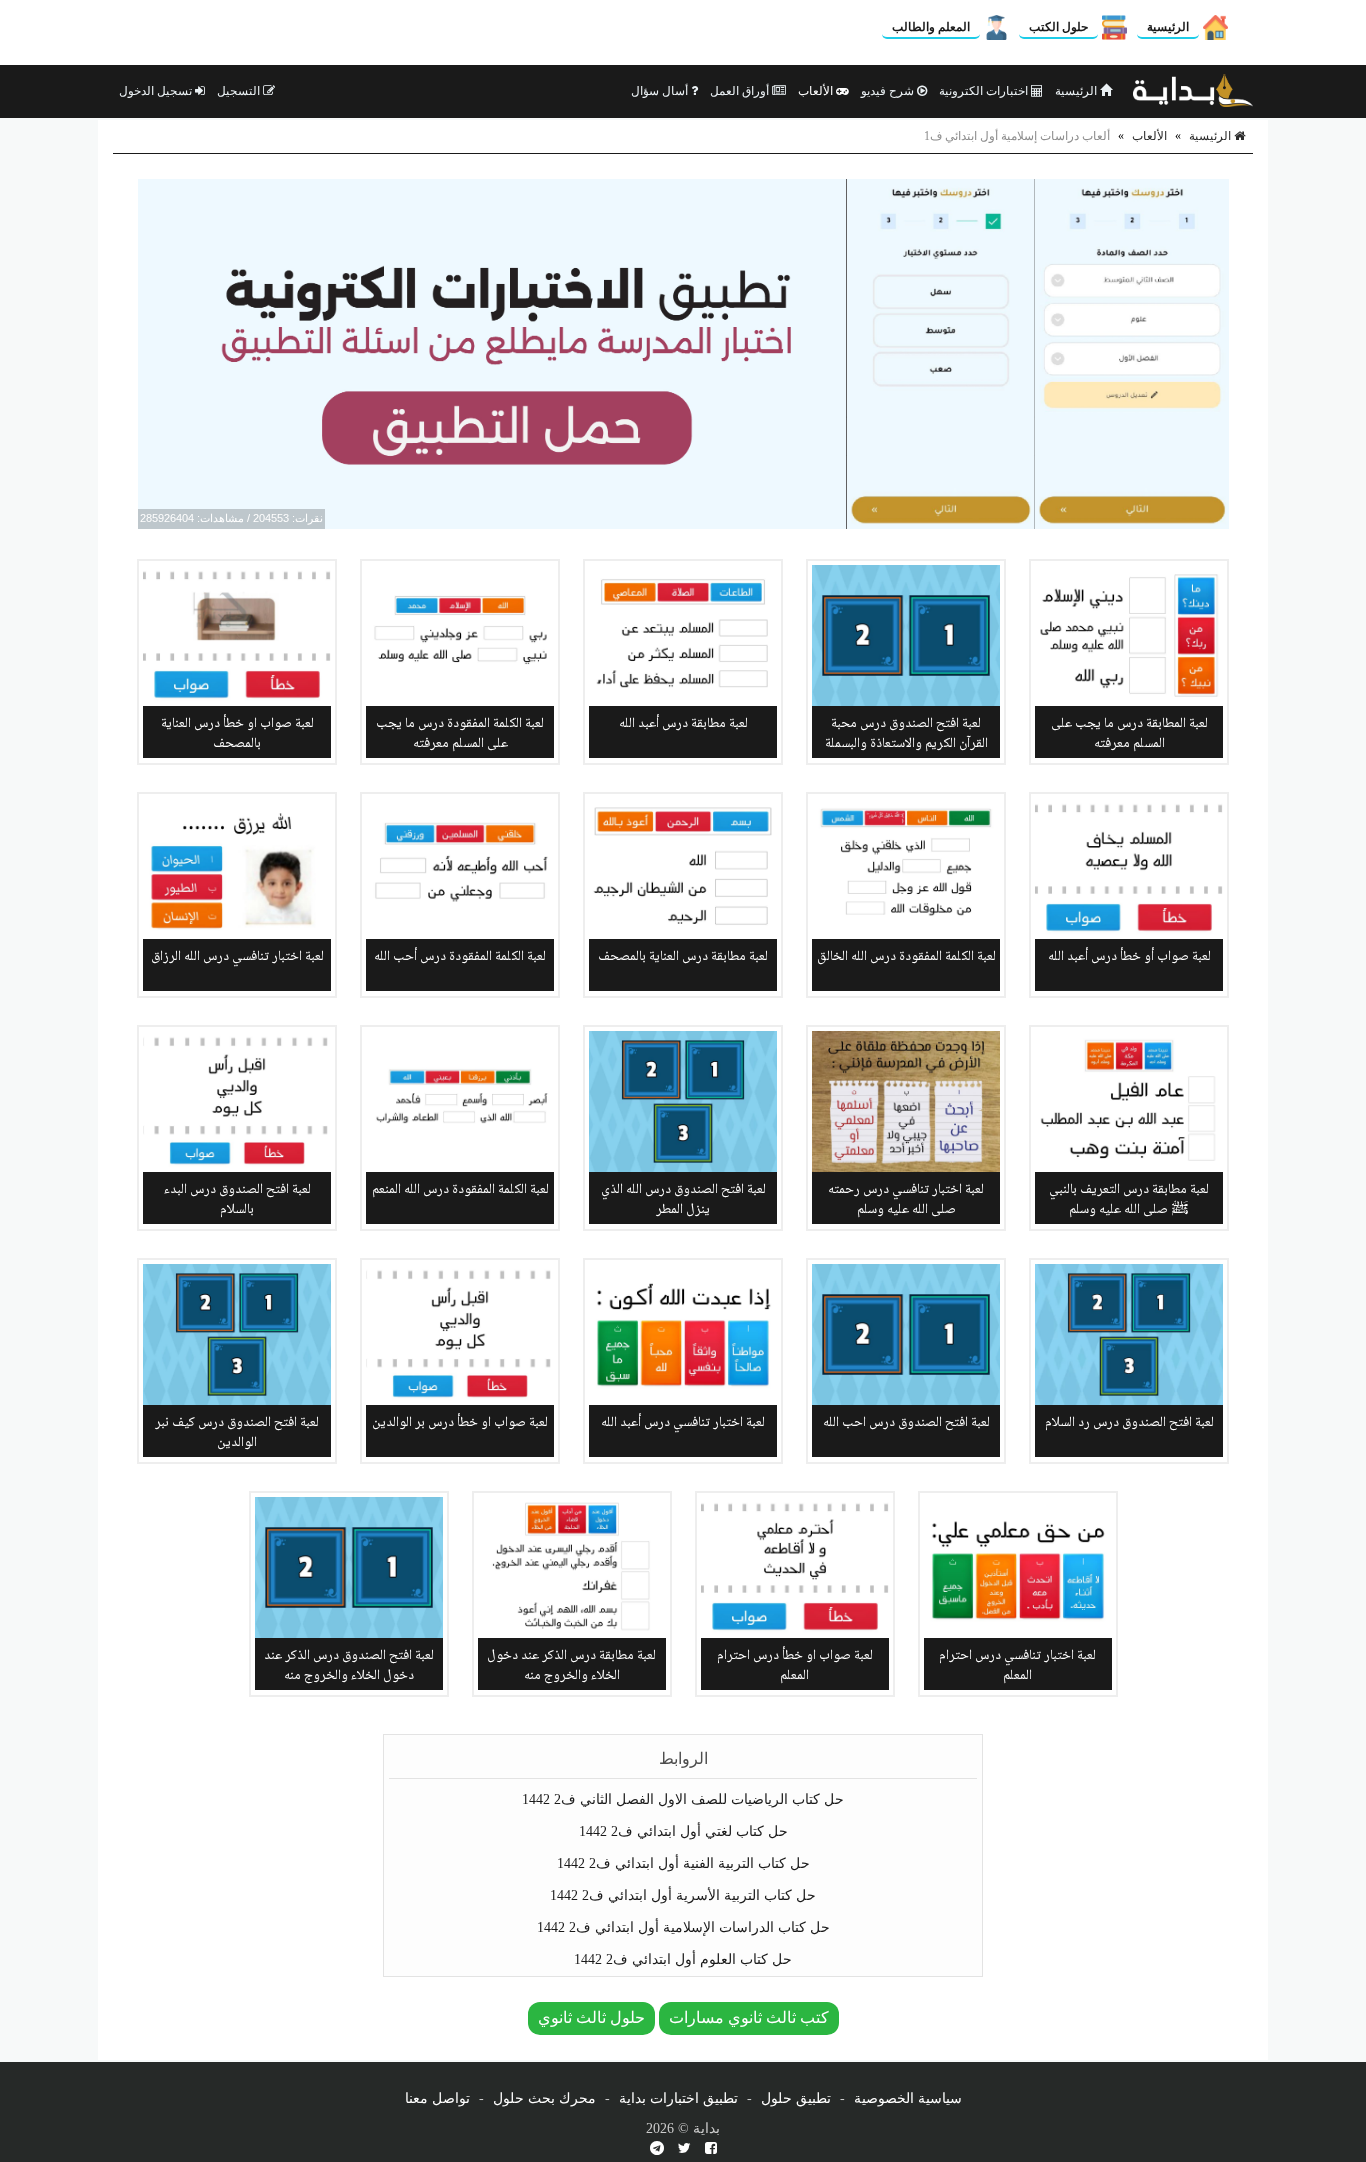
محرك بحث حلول (544, 2098)
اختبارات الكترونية (985, 91)
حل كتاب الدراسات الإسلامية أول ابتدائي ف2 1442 (683, 1927)
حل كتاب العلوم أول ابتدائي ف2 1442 (683, 1959)
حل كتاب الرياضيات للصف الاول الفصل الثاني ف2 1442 (683, 1799)
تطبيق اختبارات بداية (678, 2098)
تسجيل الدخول (157, 91)
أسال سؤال (661, 91)
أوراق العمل (741, 91)
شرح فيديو (889, 91)
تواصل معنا (437, 2098)
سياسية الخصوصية (908, 2098)
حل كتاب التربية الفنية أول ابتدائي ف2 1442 (683, 1863)
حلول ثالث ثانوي (591, 2017)
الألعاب (817, 91)
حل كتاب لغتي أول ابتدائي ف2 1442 (683, 1831)
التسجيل (240, 91)
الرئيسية (1168, 27)
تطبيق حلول (796, 2098)
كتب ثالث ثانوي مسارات (749, 2017)
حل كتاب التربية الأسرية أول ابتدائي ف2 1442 (683, 1895)
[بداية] (1193, 91)
